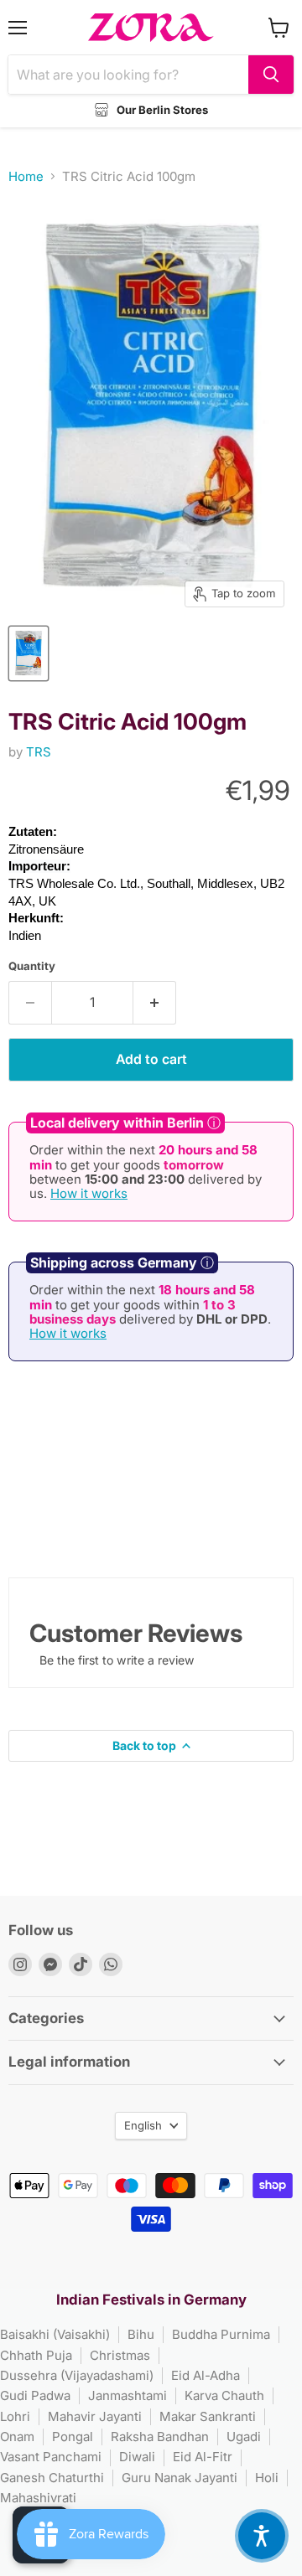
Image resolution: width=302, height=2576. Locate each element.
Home (26, 176)
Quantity (32, 966)
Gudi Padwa (35, 2395)
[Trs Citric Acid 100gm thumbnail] (29, 653)
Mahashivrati (38, 2498)
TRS (39, 752)
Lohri (15, 2416)
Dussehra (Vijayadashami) (77, 2375)
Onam (17, 2437)
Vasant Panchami (51, 2457)
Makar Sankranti (208, 2416)
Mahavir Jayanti (95, 2416)
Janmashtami (128, 2395)
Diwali (137, 2457)
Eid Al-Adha (206, 2375)
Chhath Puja (36, 2355)
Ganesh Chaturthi (52, 2478)
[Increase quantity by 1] (155, 1003)
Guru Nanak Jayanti (180, 2478)
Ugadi (244, 2437)
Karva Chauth (224, 2395)
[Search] (271, 75)
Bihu (141, 2334)
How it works (89, 1193)
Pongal (73, 2437)
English (143, 2125)
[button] (262, 2536)
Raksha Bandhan (160, 2437)
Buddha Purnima (221, 2334)
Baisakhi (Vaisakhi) (55, 2334)
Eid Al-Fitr (203, 2457)
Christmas (120, 2355)
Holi (267, 2478)
